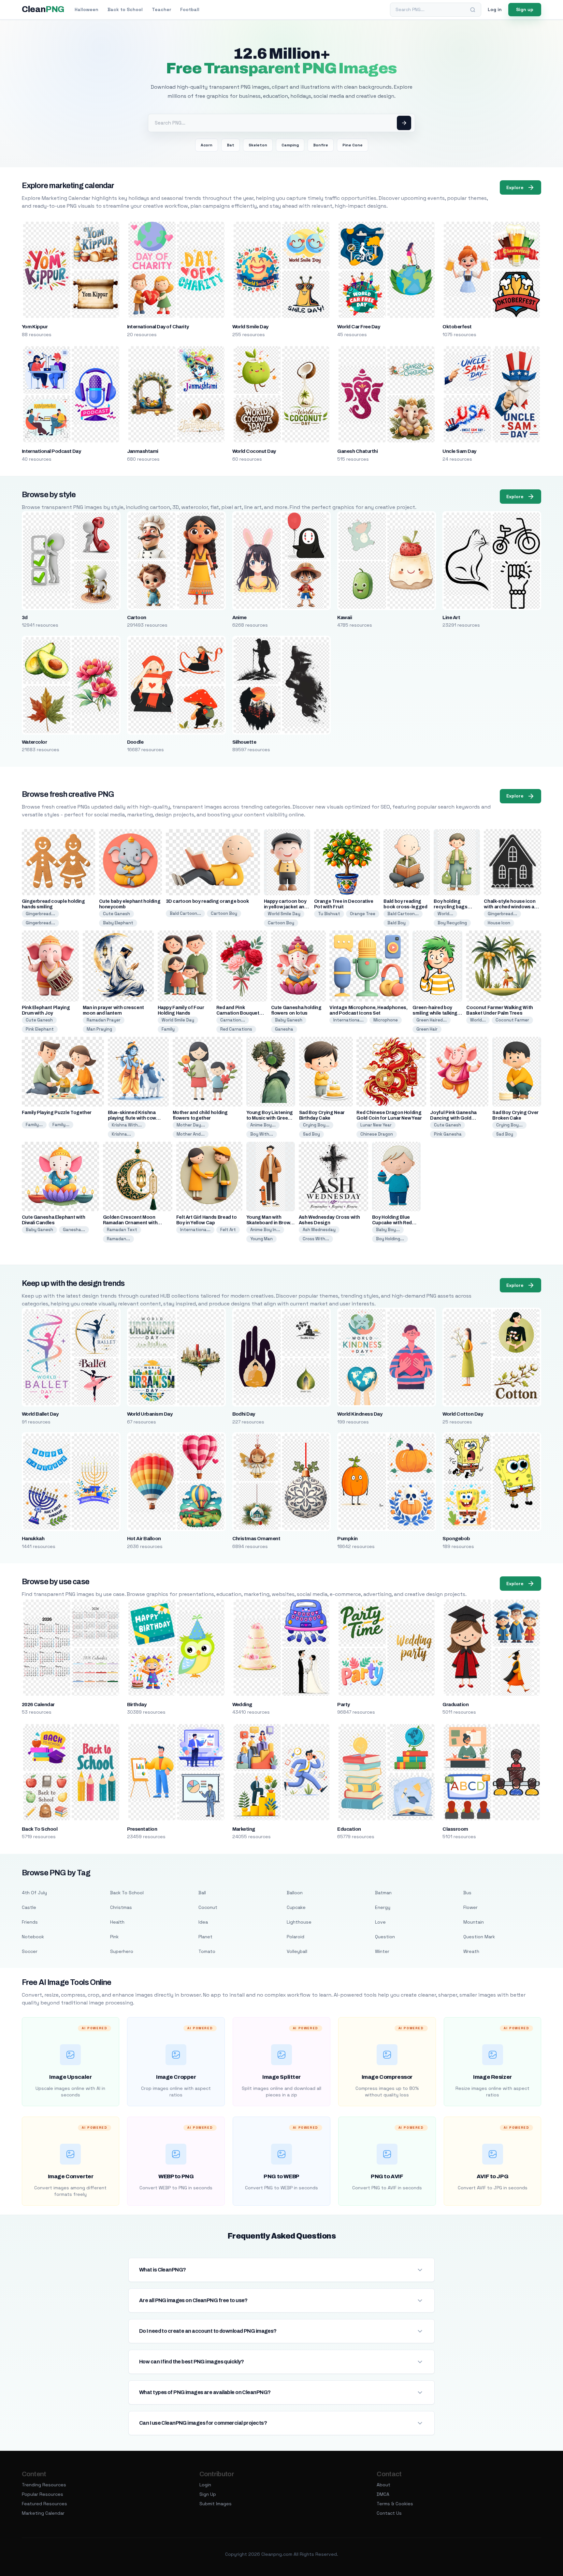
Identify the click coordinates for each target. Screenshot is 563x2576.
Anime (239, 618)
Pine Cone (353, 145)
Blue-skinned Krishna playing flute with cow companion (132, 1118)
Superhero (122, 1951)
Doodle (135, 742)
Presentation (142, 1829)
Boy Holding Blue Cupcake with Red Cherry (392, 1223)
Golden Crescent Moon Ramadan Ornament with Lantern (130, 1223)
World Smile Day (250, 327)
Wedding (242, 1705)
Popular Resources (43, 2494)
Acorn (207, 145)
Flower (470, 1907)
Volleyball (297, 1951)
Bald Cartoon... (185, 913)
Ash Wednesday (319, 1230)
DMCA (383, 2494)
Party (343, 1705)
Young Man (261, 1239)
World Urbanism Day (150, 1414)
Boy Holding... (390, 1239)
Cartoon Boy (224, 913)
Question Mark (479, 1937)
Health (117, 1922)
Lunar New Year (376, 1125)
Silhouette (244, 742)
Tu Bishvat (329, 914)
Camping (290, 145)
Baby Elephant (118, 923)
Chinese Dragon (377, 1134)
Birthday (137, 1705)
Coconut (208, 1907)
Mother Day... (191, 1125)
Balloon (295, 1893)
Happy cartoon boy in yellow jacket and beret (286, 907)
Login (205, 2485)
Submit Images (216, 2504)
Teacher (161, 9)
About (383, 2485)
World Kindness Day (360, 1414)
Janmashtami (143, 451)
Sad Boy (311, 1134)
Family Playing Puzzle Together (57, 1113)
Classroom (455, 1829)
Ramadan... (118, 1239)
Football (190, 9)
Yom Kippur (35, 327)
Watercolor (35, 742)
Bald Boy (397, 923)
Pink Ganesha (448, 1134)
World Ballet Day (40, 1414)
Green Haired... (432, 1020)
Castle (29, 1907)
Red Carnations (236, 1029)
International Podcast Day (51, 451)
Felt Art (228, 1230)
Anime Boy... (263, 1125)
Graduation (455, 1705)
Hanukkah (33, 1539)
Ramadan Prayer (104, 1020)
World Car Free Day (359, 327)
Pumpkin (347, 1539)
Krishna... (121, 1134)
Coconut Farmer (512, 1020)
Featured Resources (44, 2504)
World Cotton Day (463, 1414)
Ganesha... (74, 1230)
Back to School (125, 9)
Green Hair (427, 1029)
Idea (203, 1922)
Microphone (386, 1020)
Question (385, 1937)
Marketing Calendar (43, 2513)
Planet (205, 1937)
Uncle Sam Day (459, 451)
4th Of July (34, 1893)
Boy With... (262, 1134)
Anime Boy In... (265, 1230)
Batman (383, 1893)
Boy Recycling (452, 923)
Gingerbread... (40, 914)
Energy (383, 1907)
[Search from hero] (404, 123)
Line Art (451, 618)
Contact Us (389, 2513)
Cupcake (296, 1907)
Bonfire (321, 145)
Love (380, 1922)
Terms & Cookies (395, 2504)
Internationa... (348, 1020)
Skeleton (258, 145)
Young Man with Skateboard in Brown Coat (270, 1223)
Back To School (40, 1829)
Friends (30, 1922)
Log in (495, 9)
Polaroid (296, 1937)
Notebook (33, 1937)
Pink (114, 1937)
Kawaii (345, 618)
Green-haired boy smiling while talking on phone (435, 1013)
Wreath (471, 1951)
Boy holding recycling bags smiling (450, 907)
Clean (43, 9)
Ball (202, 1893)
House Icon (499, 923)
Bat (231, 145)
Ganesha (284, 1029)
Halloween (87, 9)
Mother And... (191, 1134)
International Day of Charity (158, 327)
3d (25, 618)
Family (168, 1029)
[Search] (473, 10)
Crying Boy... (316, 1125)
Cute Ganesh (116, 914)
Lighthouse (299, 1922)
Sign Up (208, 2494)
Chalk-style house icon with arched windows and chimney (512, 907)
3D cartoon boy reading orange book (207, 901)
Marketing (244, 1829)
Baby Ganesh (289, 1020)
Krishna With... (127, 1125)
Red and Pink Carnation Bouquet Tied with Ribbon (238, 1013)
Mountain (474, 1922)
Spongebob (456, 1539)
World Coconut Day (254, 451)
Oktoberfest (457, 327)
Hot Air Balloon (144, 1539)
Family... (34, 1125)
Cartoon (137, 618)
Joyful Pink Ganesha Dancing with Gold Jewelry (453, 1118)
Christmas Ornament (256, 1539)
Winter (382, 1951)
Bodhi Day (244, 1414)
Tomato (207, 1951)
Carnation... (233, 1020)
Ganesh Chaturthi (357, 451)
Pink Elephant (40, 1029)
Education (349, 1829)
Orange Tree (363, 914)
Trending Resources (44, 2485)
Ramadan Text (122, 1230)
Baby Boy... (388, 1230)
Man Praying (99, 1029)
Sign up (525, 9)
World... (445, 914)
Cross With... (316, 1239)
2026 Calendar (38, 1705)
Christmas (121, 1907)
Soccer (30, 1951)
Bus (467, 1893)
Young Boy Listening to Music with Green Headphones (270, 1118)
